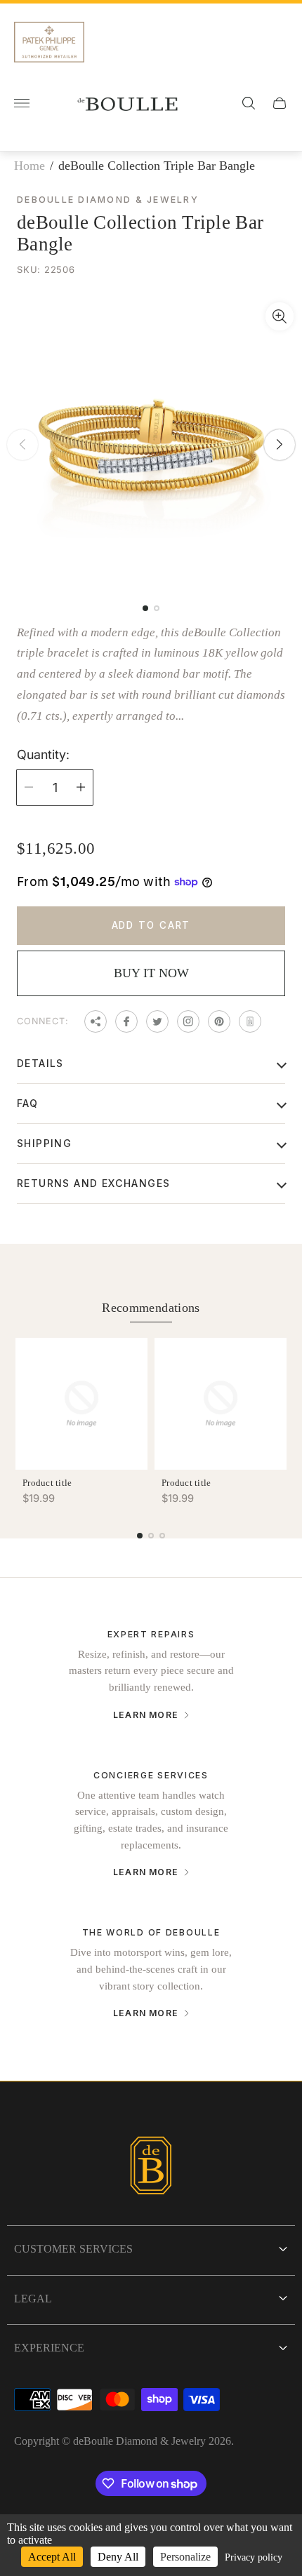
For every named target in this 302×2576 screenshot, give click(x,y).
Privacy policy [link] (254, 2557)
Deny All (118, 2557)
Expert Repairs (151, 1634)
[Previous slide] (22, 445)
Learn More (146, 1715)
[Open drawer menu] (22, 103)
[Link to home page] (151, 2167)
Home (29, 166)
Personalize (185, 2557)
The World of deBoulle (151, 1932)
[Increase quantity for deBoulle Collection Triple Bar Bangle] (81, 787)
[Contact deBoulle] (250, 1021)
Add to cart (151, 925)
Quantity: (43, 755)
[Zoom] (280, 316)
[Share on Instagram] (188, 1021)
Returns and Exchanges (93, 1183)
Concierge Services (151, 1775)
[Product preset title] (81, 1404)
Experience (49, 2348)
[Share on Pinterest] (219, 1021)
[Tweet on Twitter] (157, 1021)
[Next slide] (280, 445)
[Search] (249, 103)
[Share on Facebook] (126, 1021)
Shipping (44, 1143)
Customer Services (73, 2249)
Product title (47, 1483)
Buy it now (151, 973)
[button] (145, 608)
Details (40, 1063)
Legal (33, 2299)
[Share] (96, 1021)
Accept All (52, 2557)
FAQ (27, 1103)
